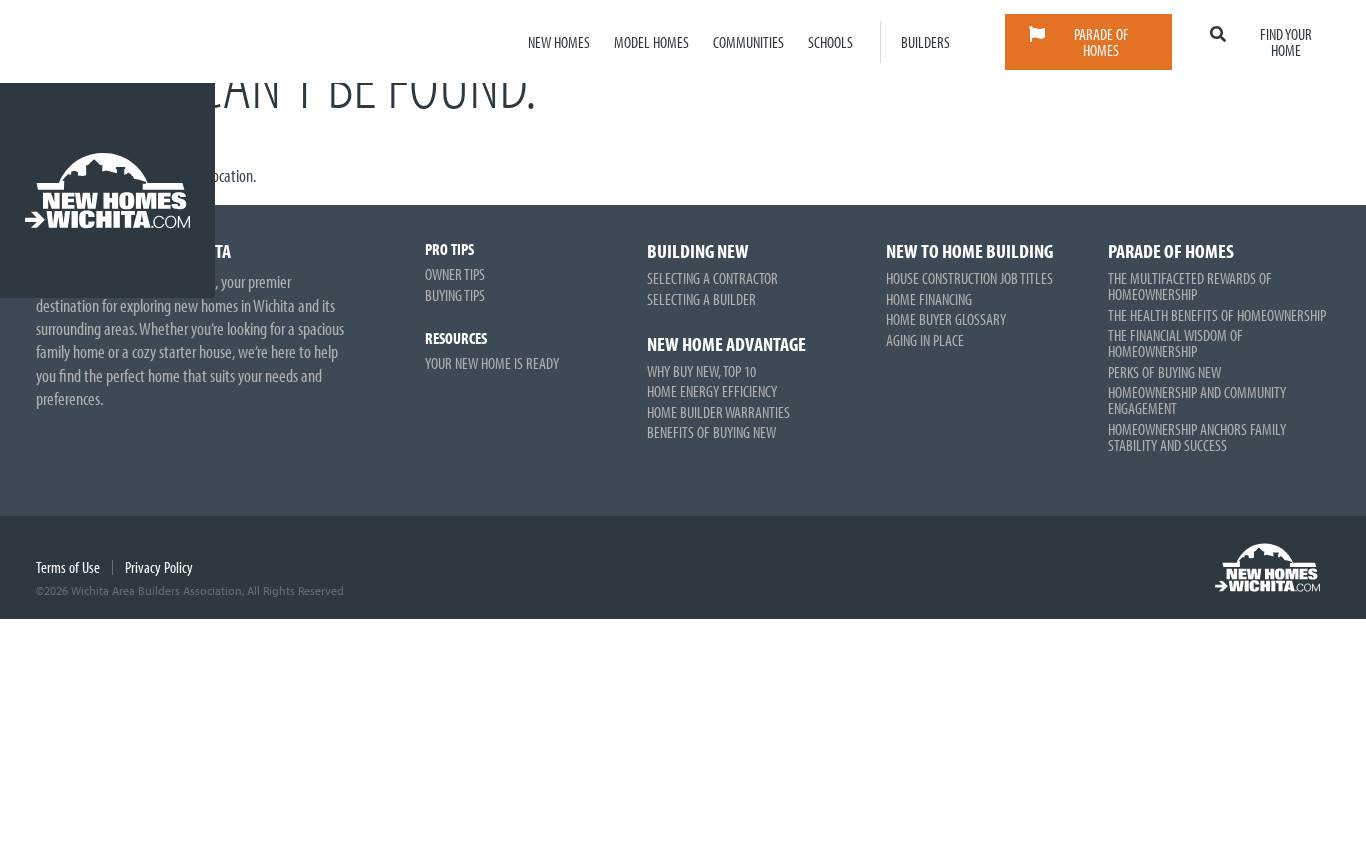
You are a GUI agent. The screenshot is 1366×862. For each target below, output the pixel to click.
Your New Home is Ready (492, 363)
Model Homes (651, 42)
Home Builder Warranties (718, 412)
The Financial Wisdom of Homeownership (1175, 343)
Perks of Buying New (1164, 372)
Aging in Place (925, 340)
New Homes (559, 42)
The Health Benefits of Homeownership (1217, 315)
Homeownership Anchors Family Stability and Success (1197, 437)
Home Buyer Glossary (946, 319)
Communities (748, 42)
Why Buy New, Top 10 (701, 371)
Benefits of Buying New (711, 432)
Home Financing (929, 299)
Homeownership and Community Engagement (1197, 400)
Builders (925, 42)
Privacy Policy (159, 567)
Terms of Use (68, 567)
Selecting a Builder (701, 299)
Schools (830, 42)
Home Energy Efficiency (712, 391)
